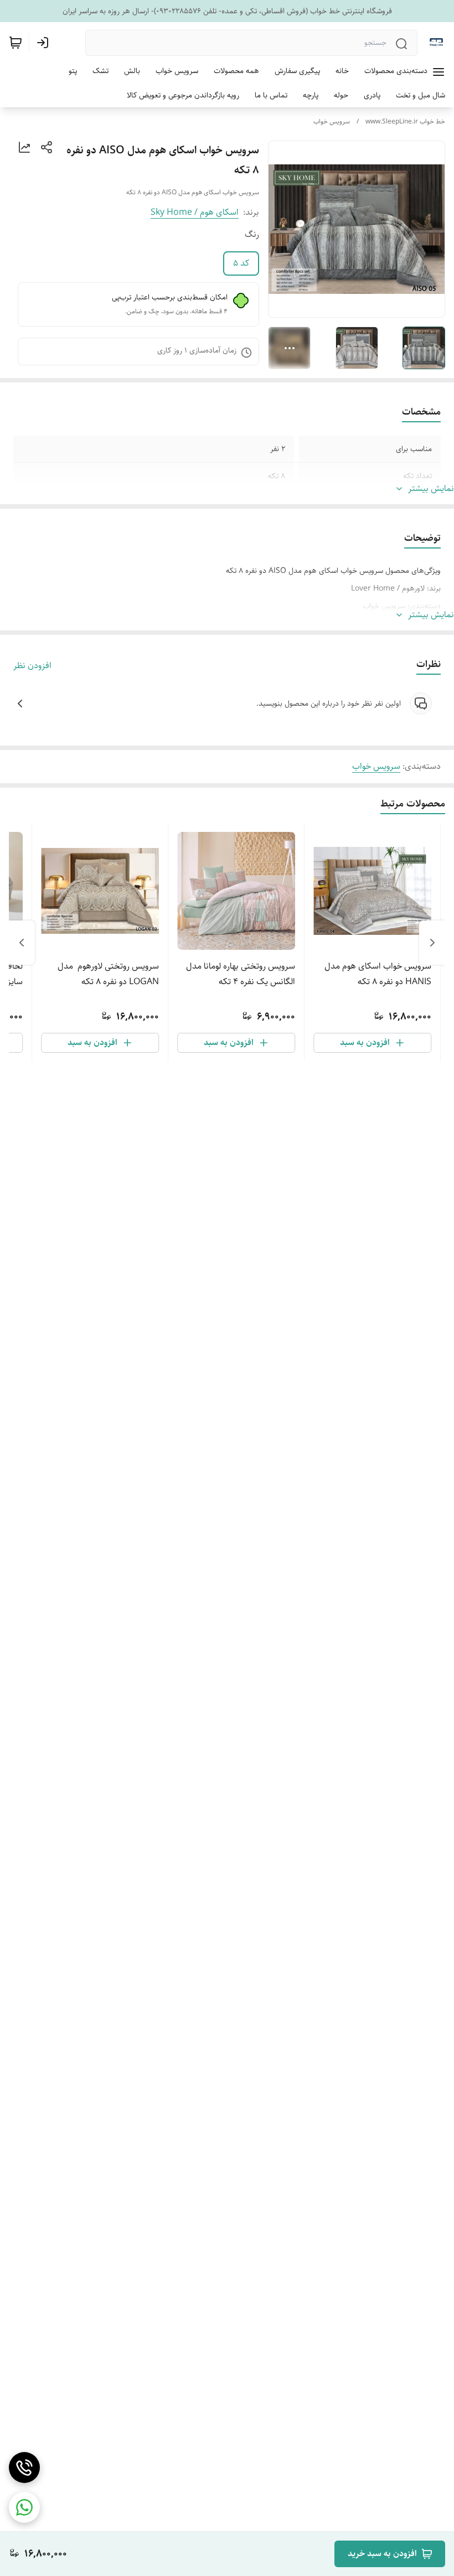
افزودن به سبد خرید (382, 2554)
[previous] (432, 943)
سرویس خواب (332, 121)
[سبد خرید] (16, 43)
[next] (22, 943)
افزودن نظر (32, 666)
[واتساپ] (24, 2507)
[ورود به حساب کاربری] (45, 43)
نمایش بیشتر (431, 489)
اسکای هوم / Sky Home (195, 212)
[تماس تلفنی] (24, 2468)
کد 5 (241, 263)
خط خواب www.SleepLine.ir (405, 121)
